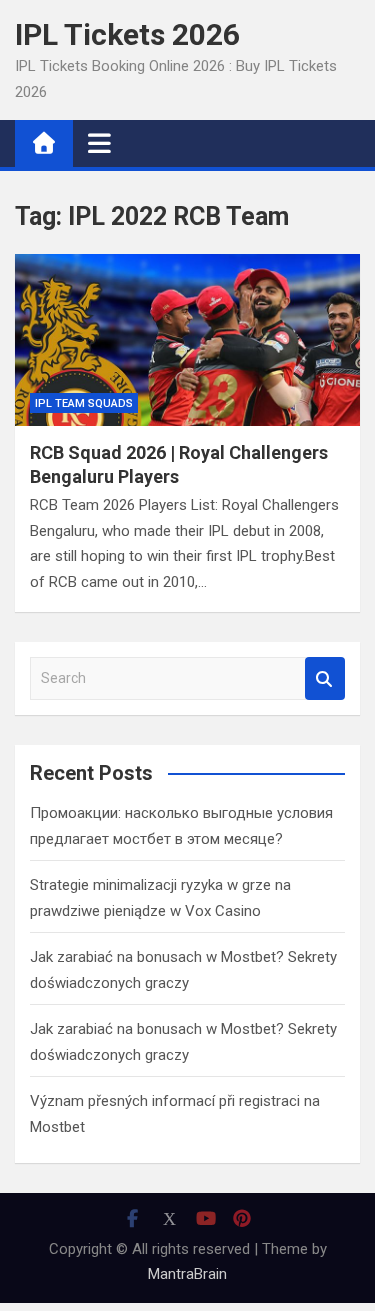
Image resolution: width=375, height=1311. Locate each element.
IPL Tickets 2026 (127, 34)
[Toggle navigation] (99, 143)
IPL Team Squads (84, 403)
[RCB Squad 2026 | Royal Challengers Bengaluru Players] (187, 340)
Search (325, 678)
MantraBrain (187, 1274)
